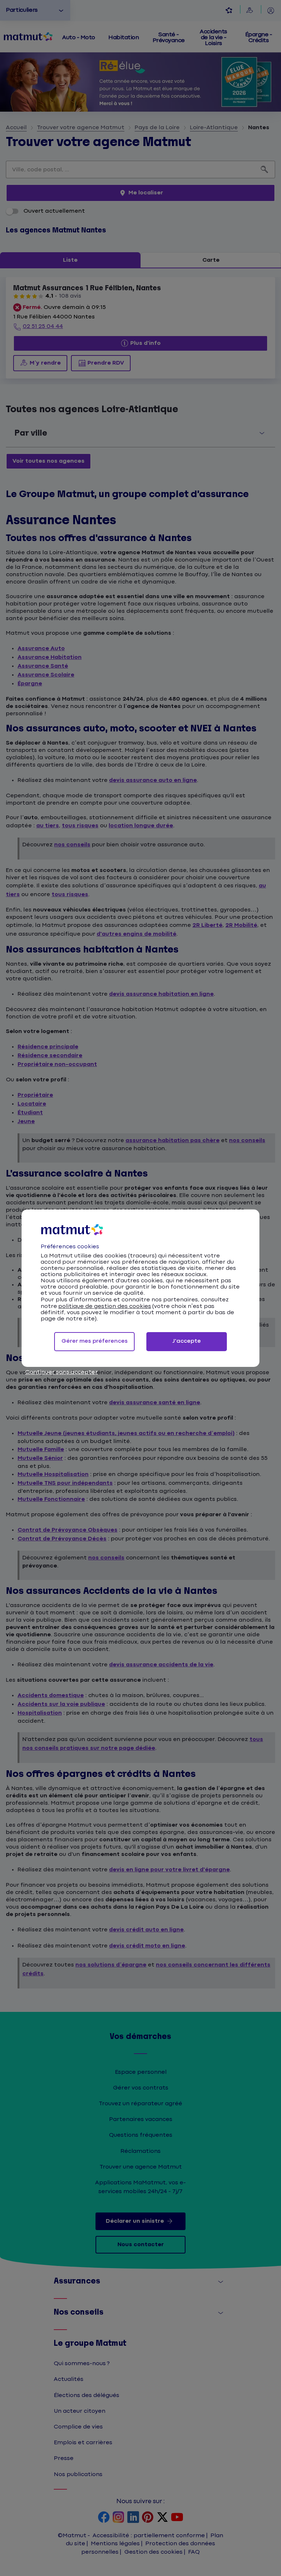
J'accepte (187, 1341)
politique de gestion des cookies (105, 1306)
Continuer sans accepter (61, 1372)
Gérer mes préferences (95, 1341)
